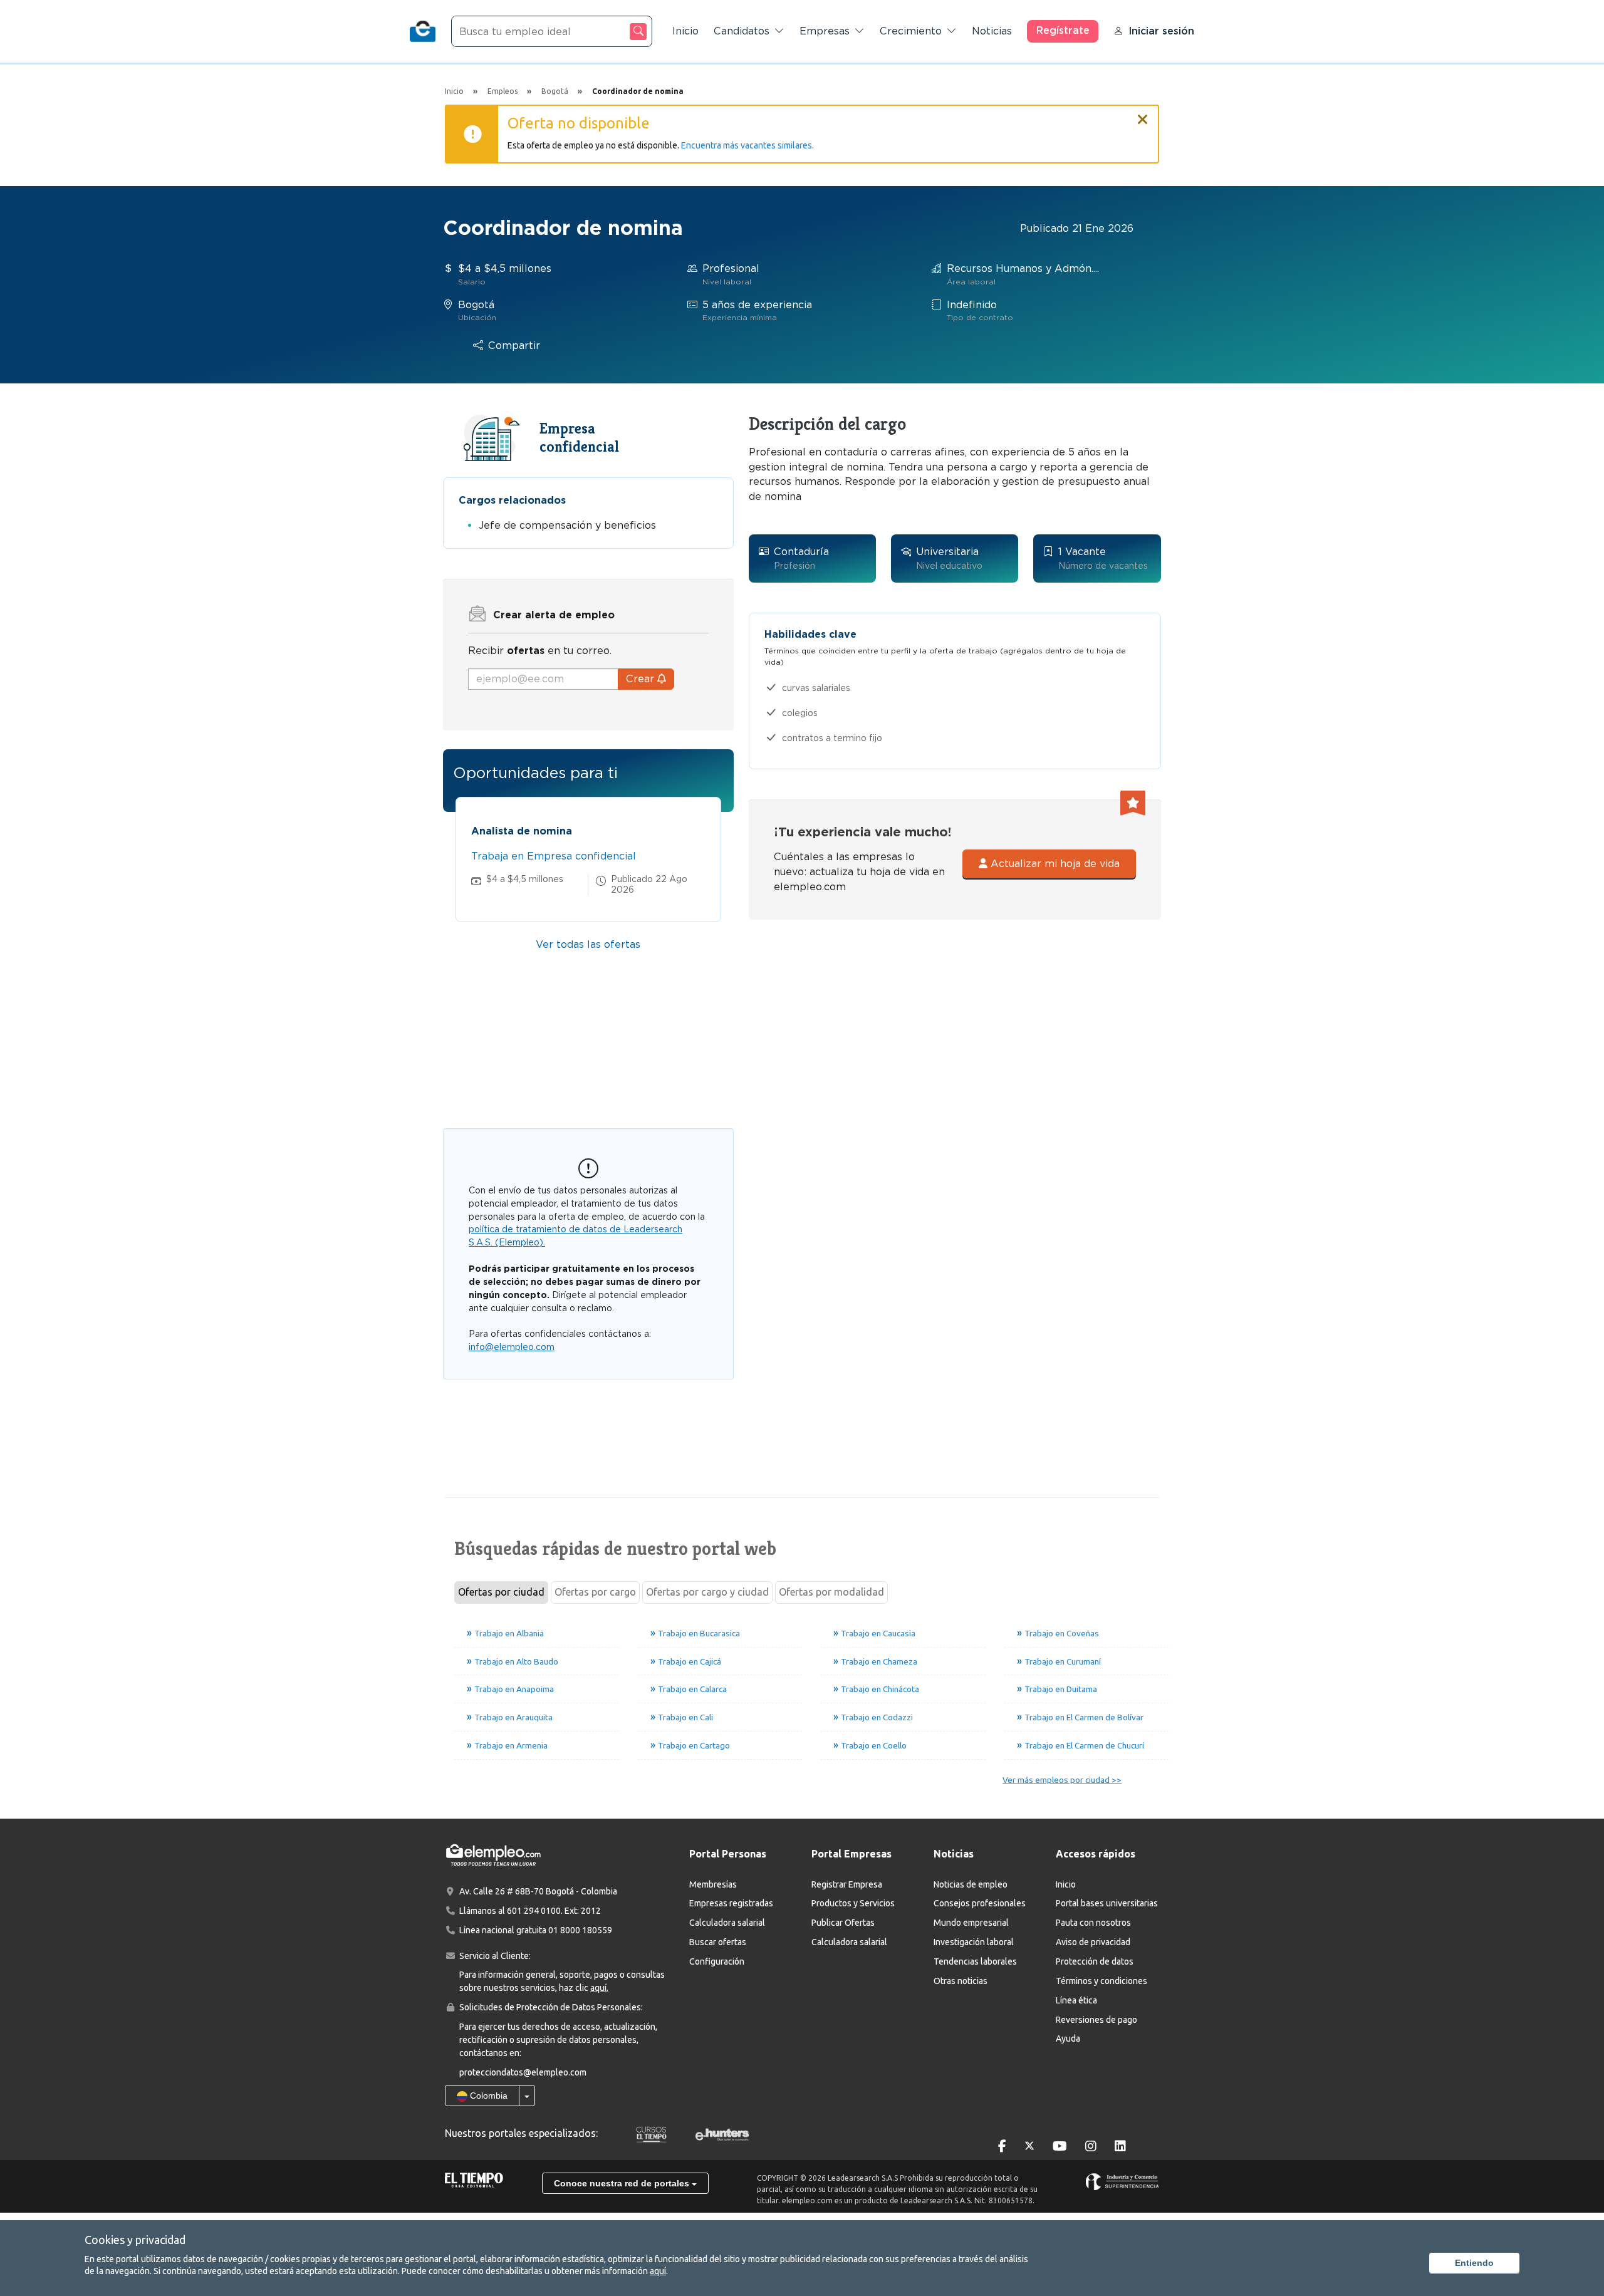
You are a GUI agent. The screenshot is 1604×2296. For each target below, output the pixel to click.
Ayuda (1068, 2039)
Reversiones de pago (1096, 2020)
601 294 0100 (534, 1911)
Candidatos (742, 31)
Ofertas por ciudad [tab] (501, 1592)
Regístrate (1063, 30)
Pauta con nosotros (1093, 1923)
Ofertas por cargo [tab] (595, 1592)
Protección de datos (1095, 1961)
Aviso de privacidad (1093, 1942)
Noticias (992, 31)
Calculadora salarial (727, 1923)
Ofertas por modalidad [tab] (831, 1592)
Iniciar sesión (1161, 31)
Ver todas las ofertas (588, 944)
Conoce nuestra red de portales (623, 2183)
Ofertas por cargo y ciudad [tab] (707, 1592)
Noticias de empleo (971, 1884)
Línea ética (1076, 2000)
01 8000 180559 (580, 1930)
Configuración (717, 1961)
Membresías (713, 1884)
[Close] (1143, 114)
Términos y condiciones (1101, 1981)
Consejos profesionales (980, 1903)
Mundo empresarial (971, 1923)
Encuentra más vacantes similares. (747, 145)
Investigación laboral (974, 1942)
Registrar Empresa (847, 1884)
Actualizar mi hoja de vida (1054, 864)
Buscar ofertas (718, 1942)
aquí (658, 2271)
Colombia (487, 2096)
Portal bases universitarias (1107, 1903)
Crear (642, 679)
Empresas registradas (731, 1903)
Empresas (825, 31)
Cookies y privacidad (135, 2240)
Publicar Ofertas (843, 1923)
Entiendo (1474, 2263)
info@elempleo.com (512, 1347)
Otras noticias (961, 1981)
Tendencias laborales (975, 1961)
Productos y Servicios (853, 1903)
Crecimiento (911, 31)
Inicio (685, 31)
